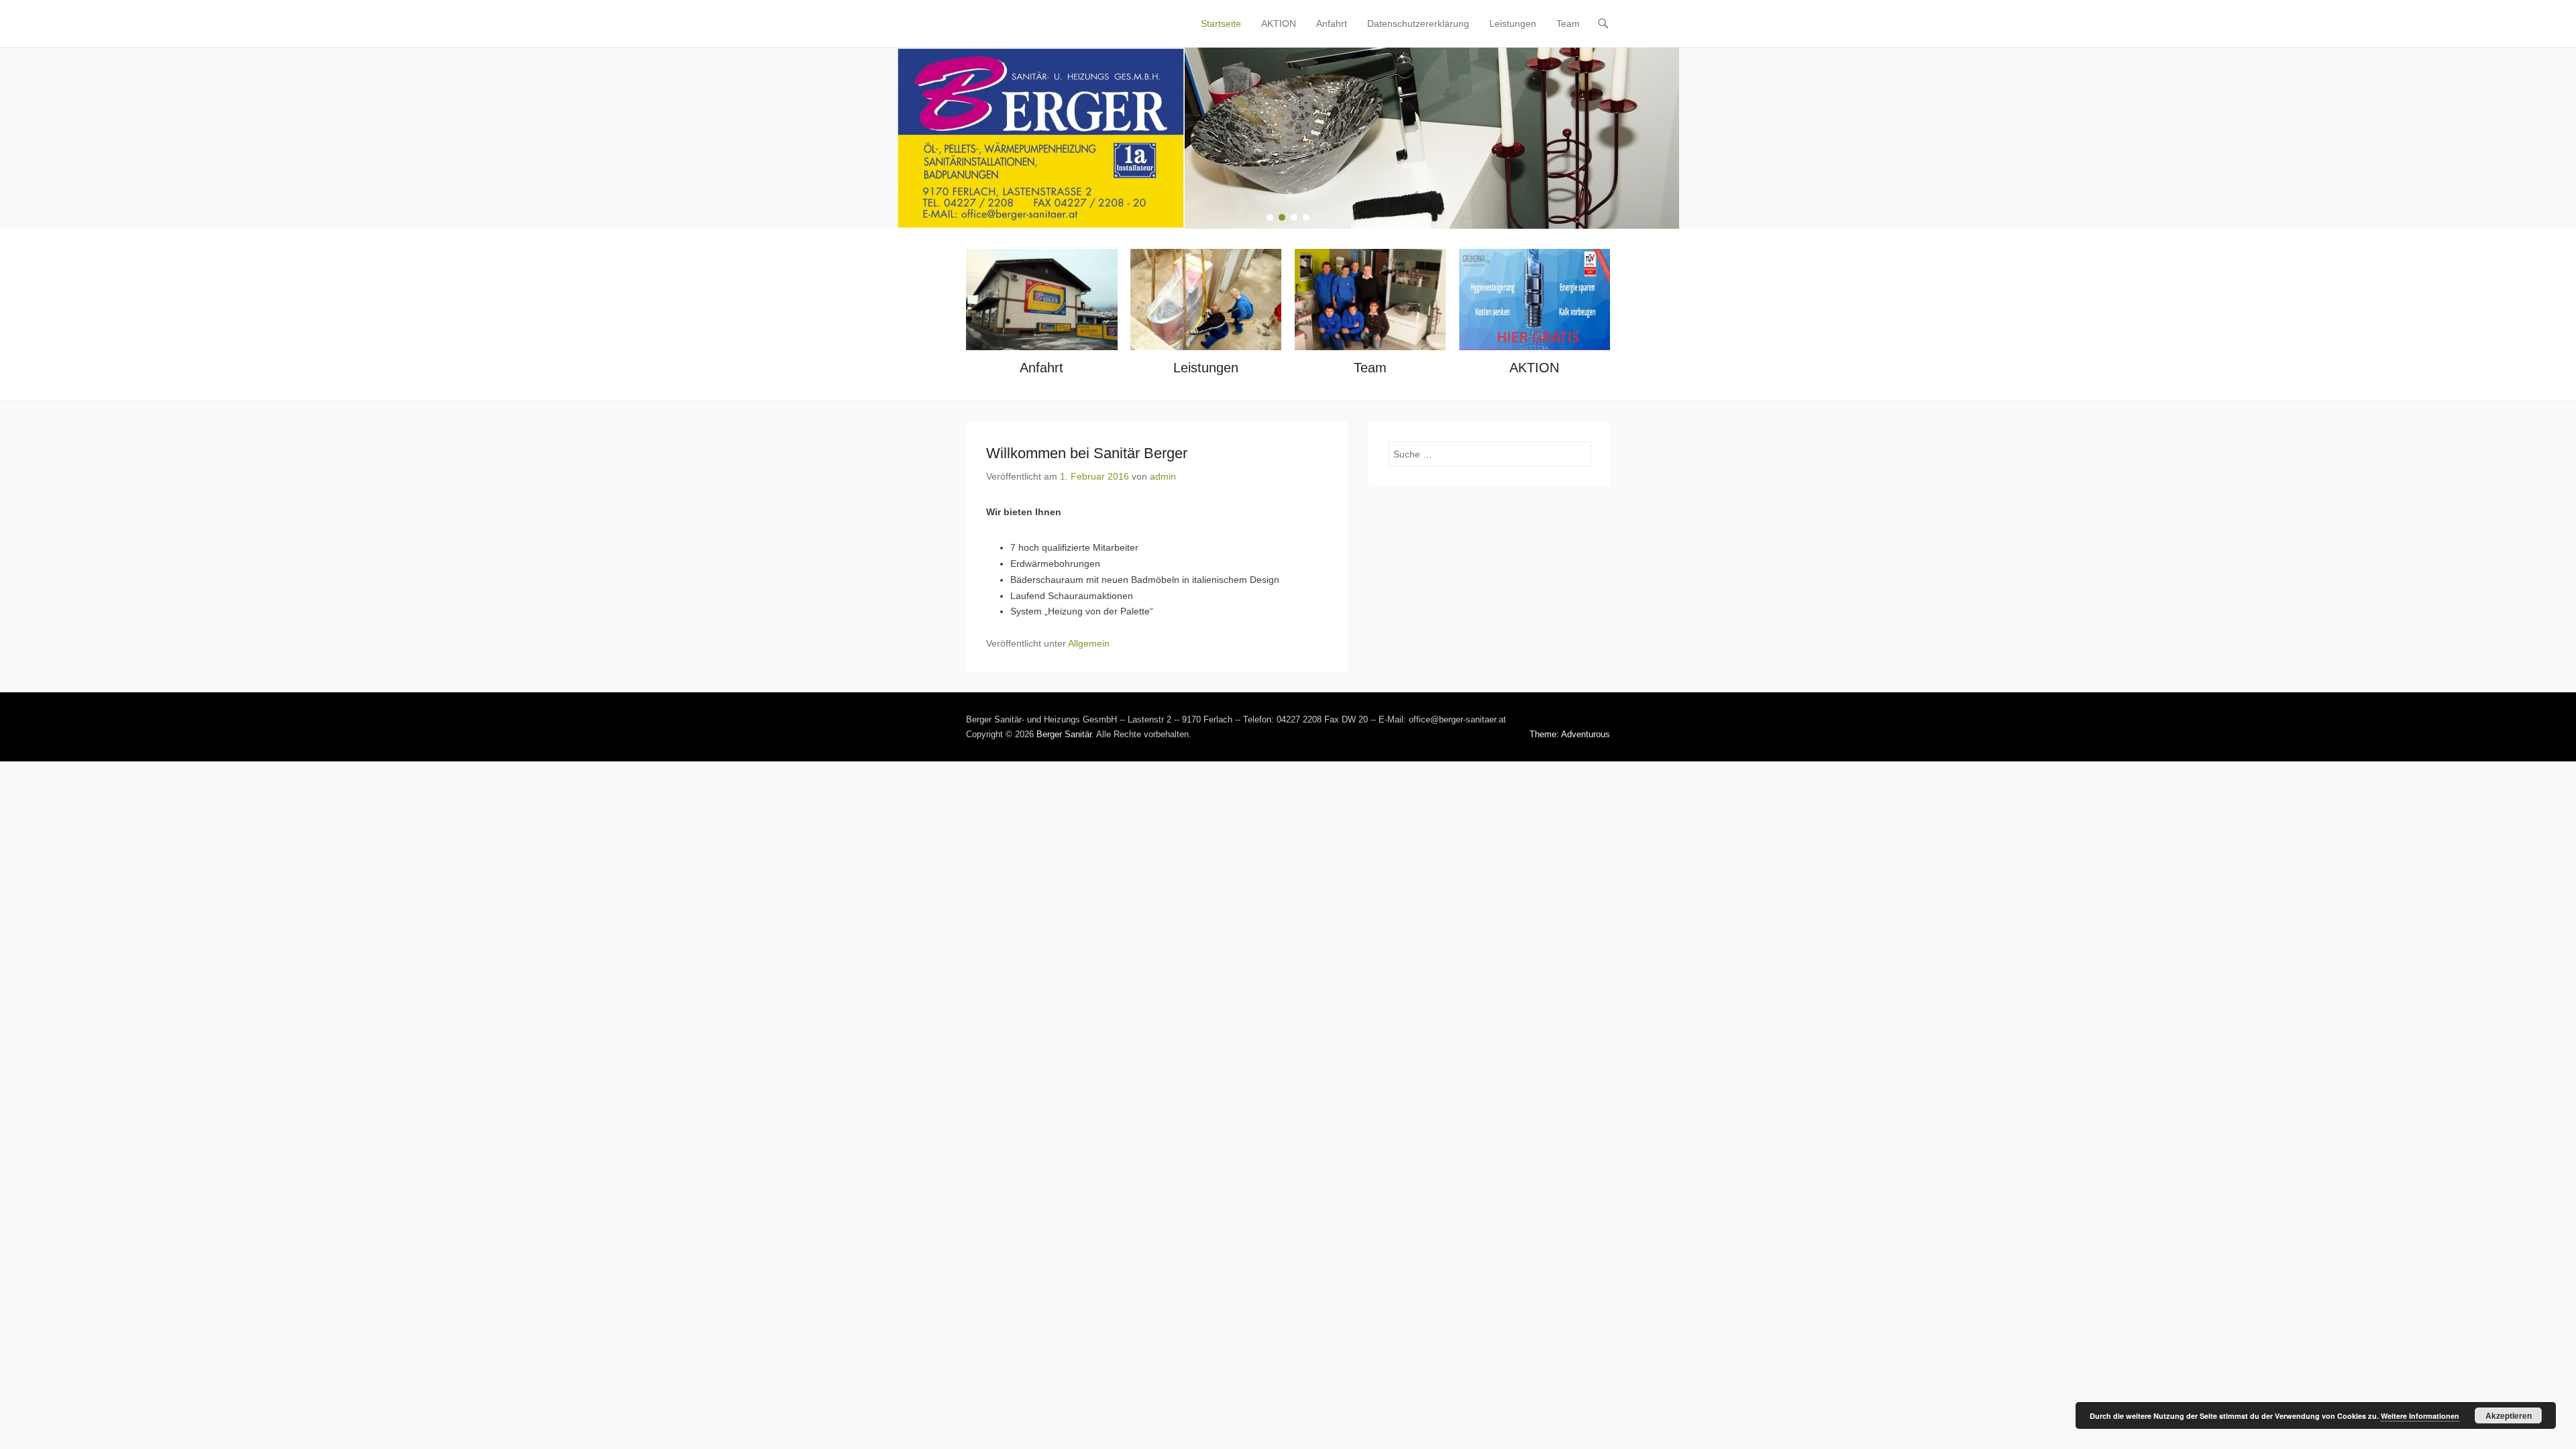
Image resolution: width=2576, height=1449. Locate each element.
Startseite (1221, 23)
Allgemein (1089, 643)
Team (1568, 23)
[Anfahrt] (1041, 300)
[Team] (1370, 300)
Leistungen (1513, 23)
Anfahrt (1332, 23)
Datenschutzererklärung (1418, 23)
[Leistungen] (1206, 300)
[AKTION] (1535, 300)
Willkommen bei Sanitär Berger (1087, 453)
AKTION (1279, 23)
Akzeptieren (2509, 1415)
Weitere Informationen (2420, 1416)
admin (1163, 476)
